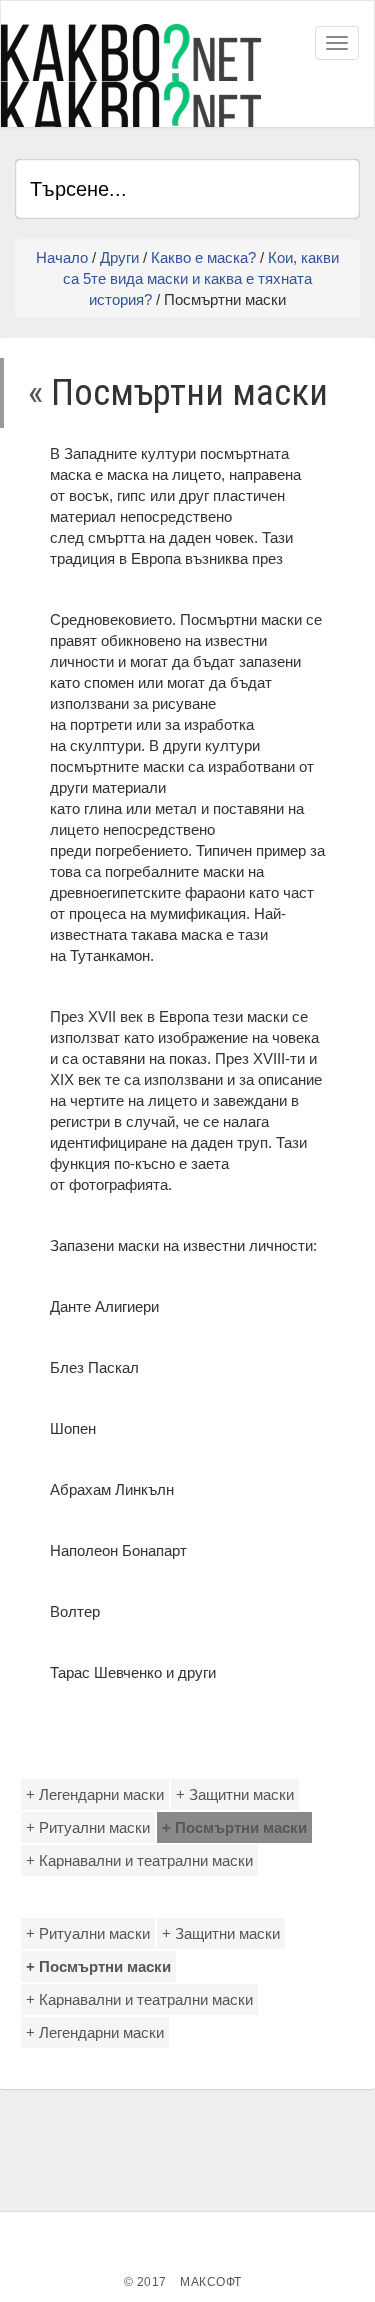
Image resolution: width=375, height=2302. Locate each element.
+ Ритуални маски (88, 1827)
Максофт (211, 2282)
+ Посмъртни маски (234, 1827)
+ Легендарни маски (95, 1794)
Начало (62, 257)
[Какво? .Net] (131, 75)
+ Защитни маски (235, 1794)
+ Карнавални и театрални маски (139, 1860)
